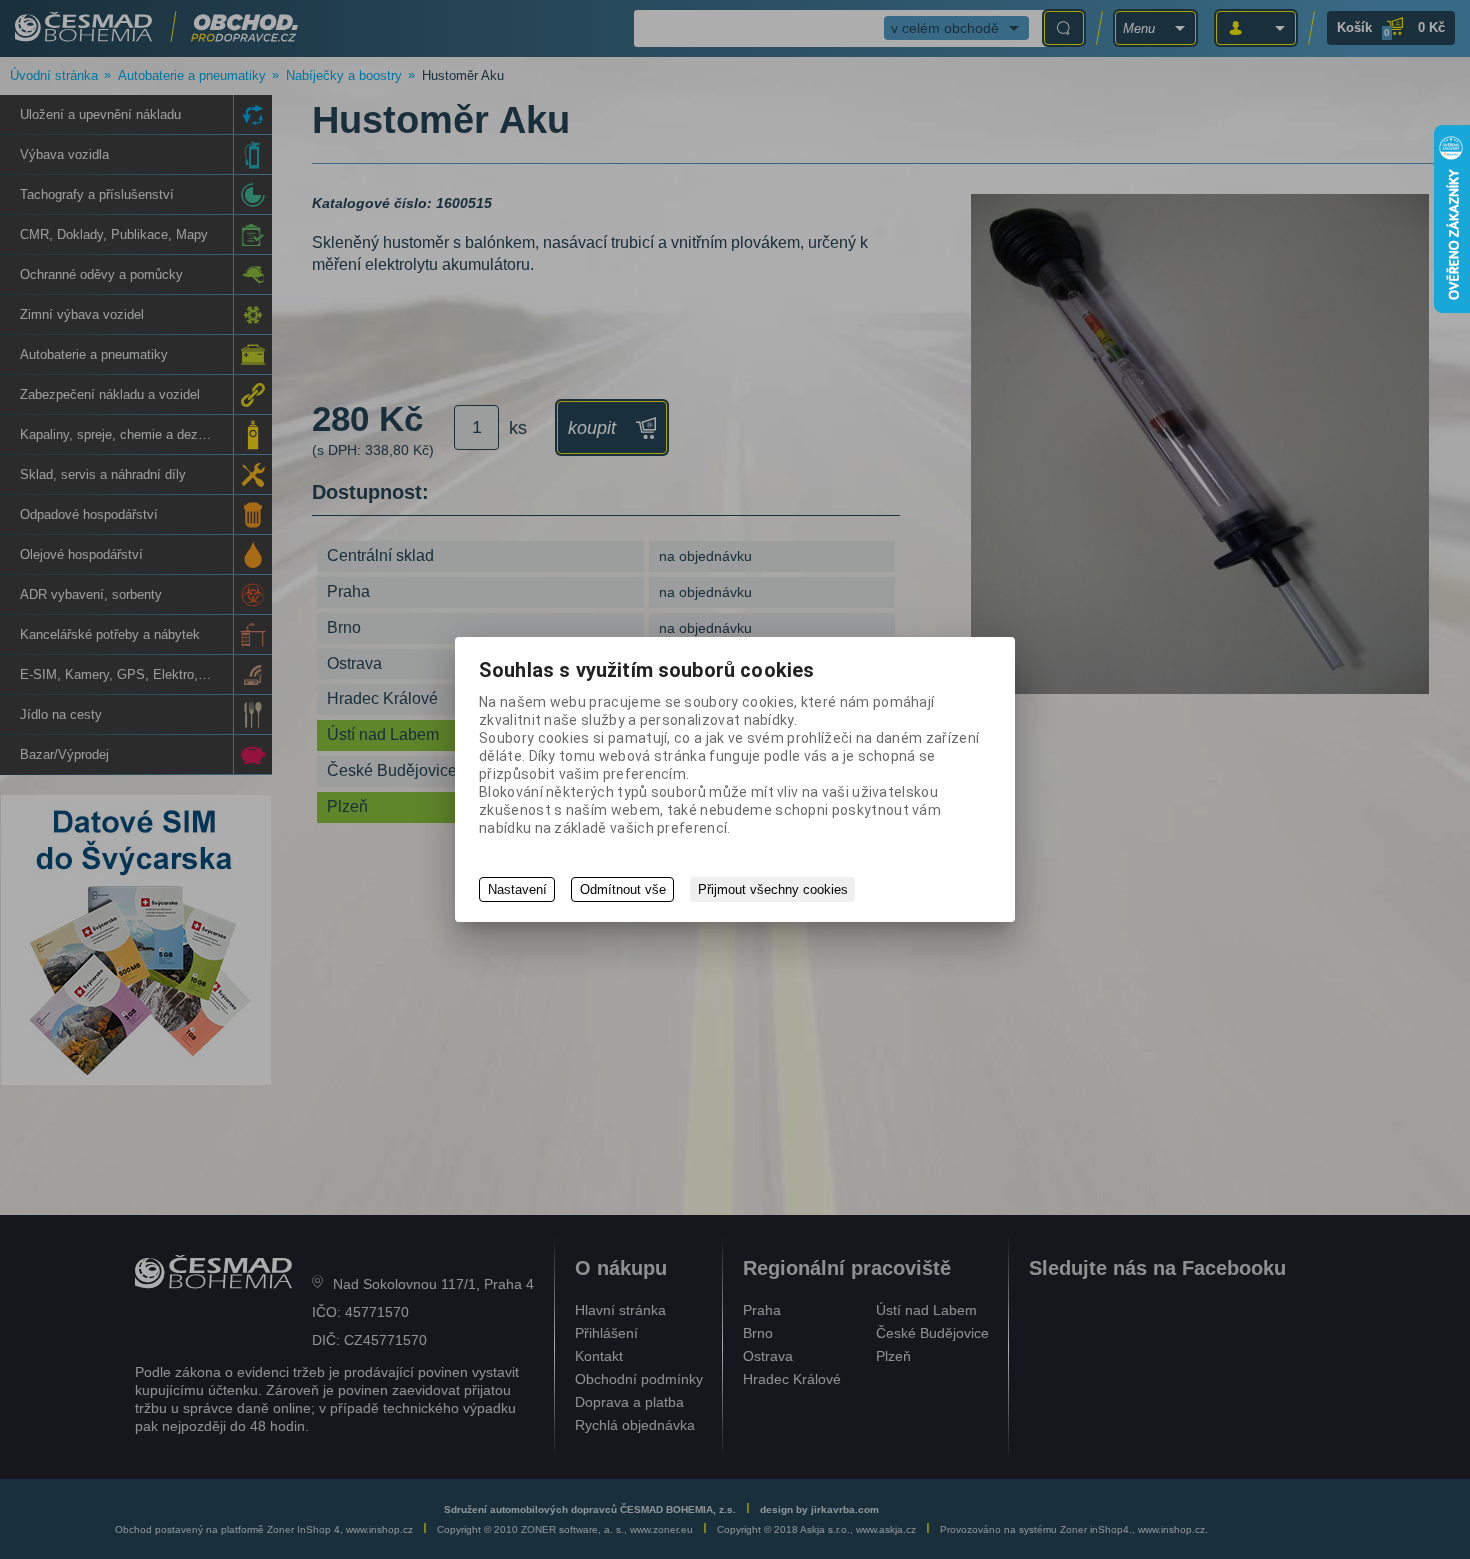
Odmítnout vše (623, 889)
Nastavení (517, 889)
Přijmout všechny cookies (773, 889)
